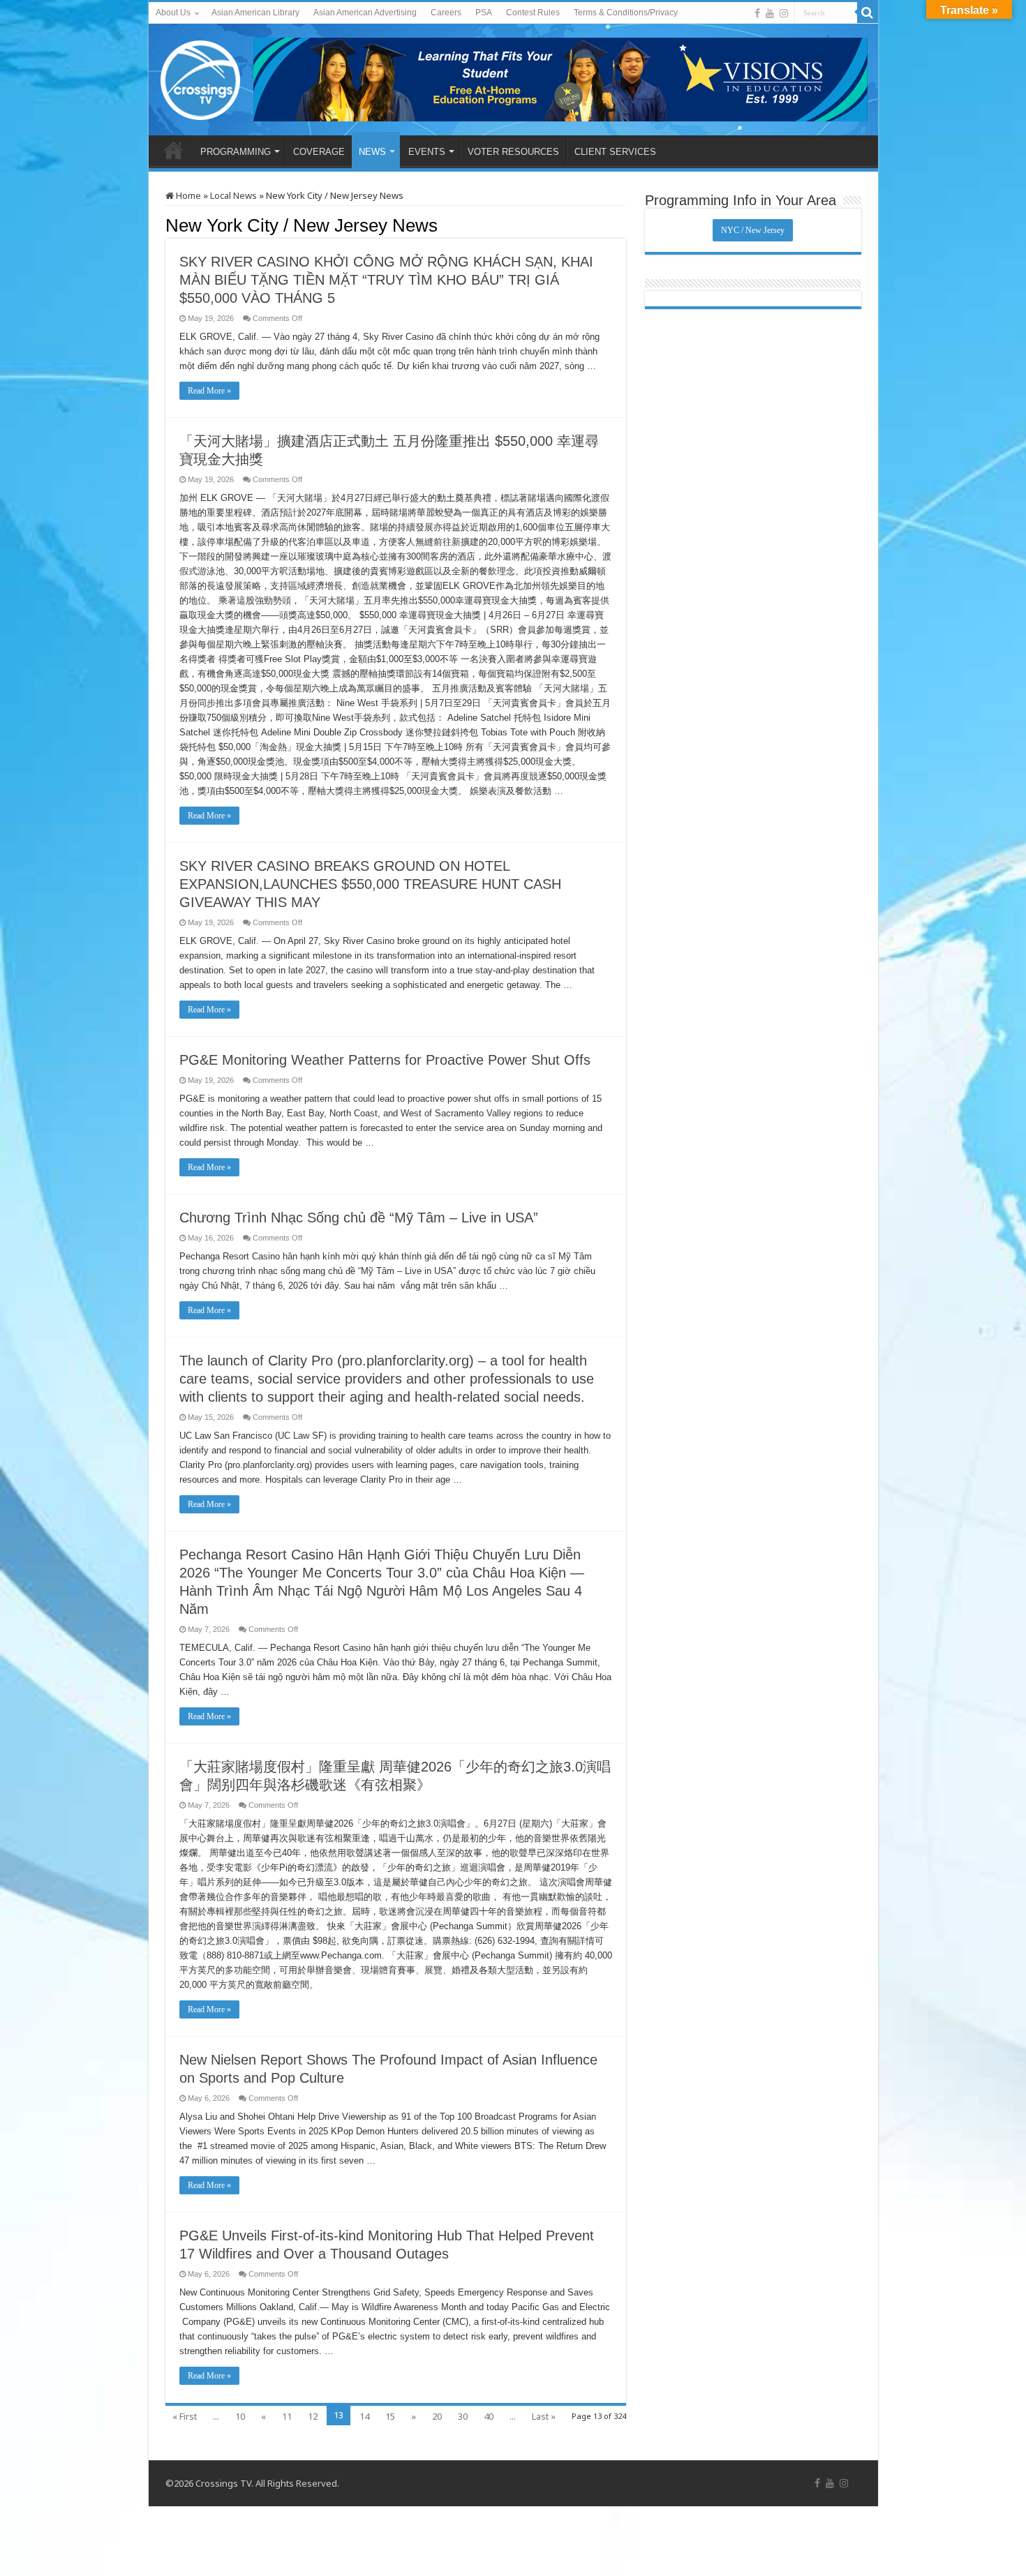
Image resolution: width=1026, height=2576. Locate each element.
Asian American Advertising (365, 13)
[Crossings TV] (201, 77)
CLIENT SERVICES (615, 152)
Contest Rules (533, 13)
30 (463, 2416)
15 (390, 2416)
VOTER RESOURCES (513, 152)
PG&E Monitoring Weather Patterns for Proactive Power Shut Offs (385, 1060)
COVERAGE (319, 152)
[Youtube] (770, 13)
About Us (173, 13)
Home (187, 195)
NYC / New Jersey (753, 230)
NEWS (372, 152)
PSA (484, 13)
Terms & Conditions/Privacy (626, 13)
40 (489, 2416)
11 (287, 2416)
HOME (174, 150)
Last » (544, 2416)
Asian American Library (255, 13)
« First (185, 2416)
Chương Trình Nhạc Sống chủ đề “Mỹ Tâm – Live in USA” (359, 1218)
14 (364, 2416)
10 (240, 2416)
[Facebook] (757, 13)
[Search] (868, 13)
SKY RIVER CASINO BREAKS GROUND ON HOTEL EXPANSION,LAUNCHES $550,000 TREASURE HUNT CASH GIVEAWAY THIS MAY (370, 884)
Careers (446, 13)
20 (437, 2416)
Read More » (209, 391)
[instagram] (784, 13)
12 (313, 2416)
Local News (233, 195)
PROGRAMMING (236, 152)
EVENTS (427, 152)
